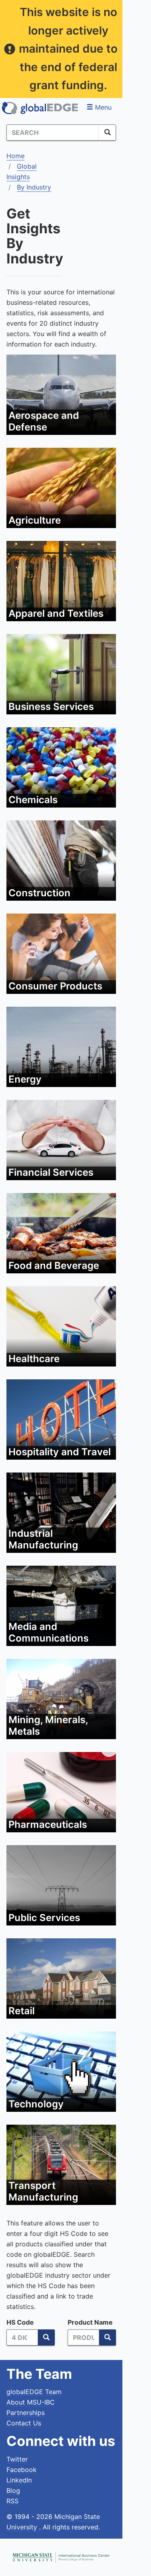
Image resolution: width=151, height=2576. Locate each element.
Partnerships (26, 2413)
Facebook (22, 2470)
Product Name (90, 2322)
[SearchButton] (108, 133)
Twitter (17, 2459)
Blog (13, 2490)
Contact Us (24, 2423)
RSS (12, 2501)
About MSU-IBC (31, 2402)
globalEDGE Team (34, 2392)
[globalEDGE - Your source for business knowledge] (40, 108)
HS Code (20, 2322)
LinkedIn (19, 2480)
